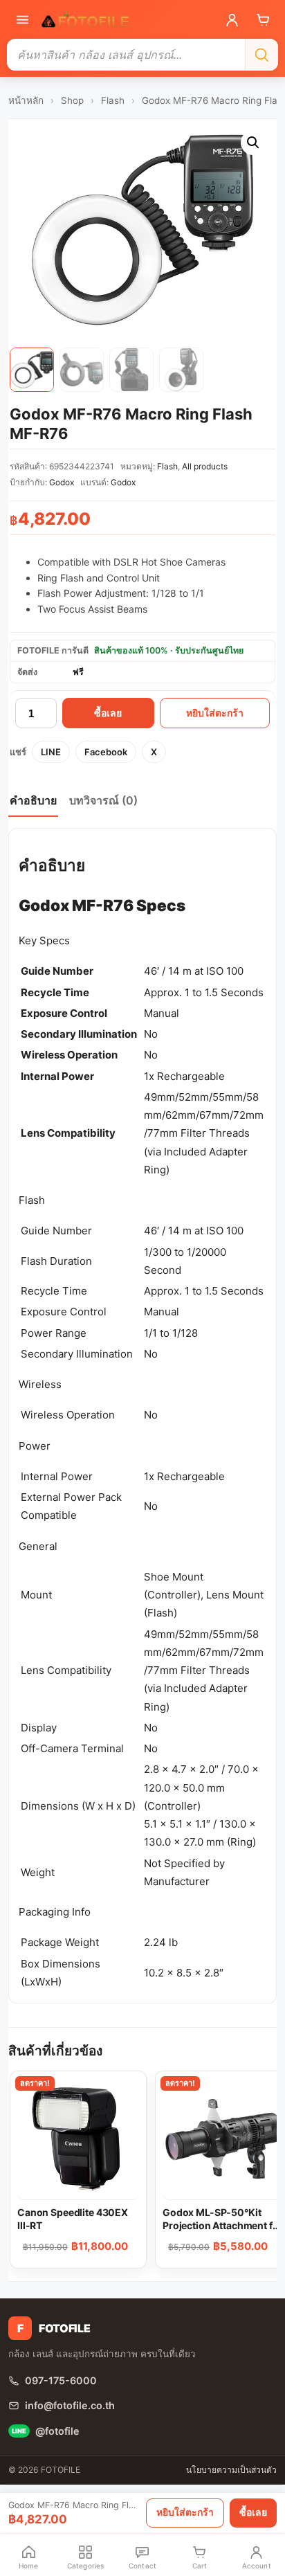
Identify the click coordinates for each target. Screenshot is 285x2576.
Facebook (106, 752)
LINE (51, 752)
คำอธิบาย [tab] (33, 800)
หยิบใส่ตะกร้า (215, 713)
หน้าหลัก (26, 100)
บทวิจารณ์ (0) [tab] (103, 800)
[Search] (261, 55)
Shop (72, 100)
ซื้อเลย (108, 713)
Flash (113, 100)
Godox (62, 482)
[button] (253, 143)
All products (205, 466)
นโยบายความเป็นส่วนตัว (231, 2470)
